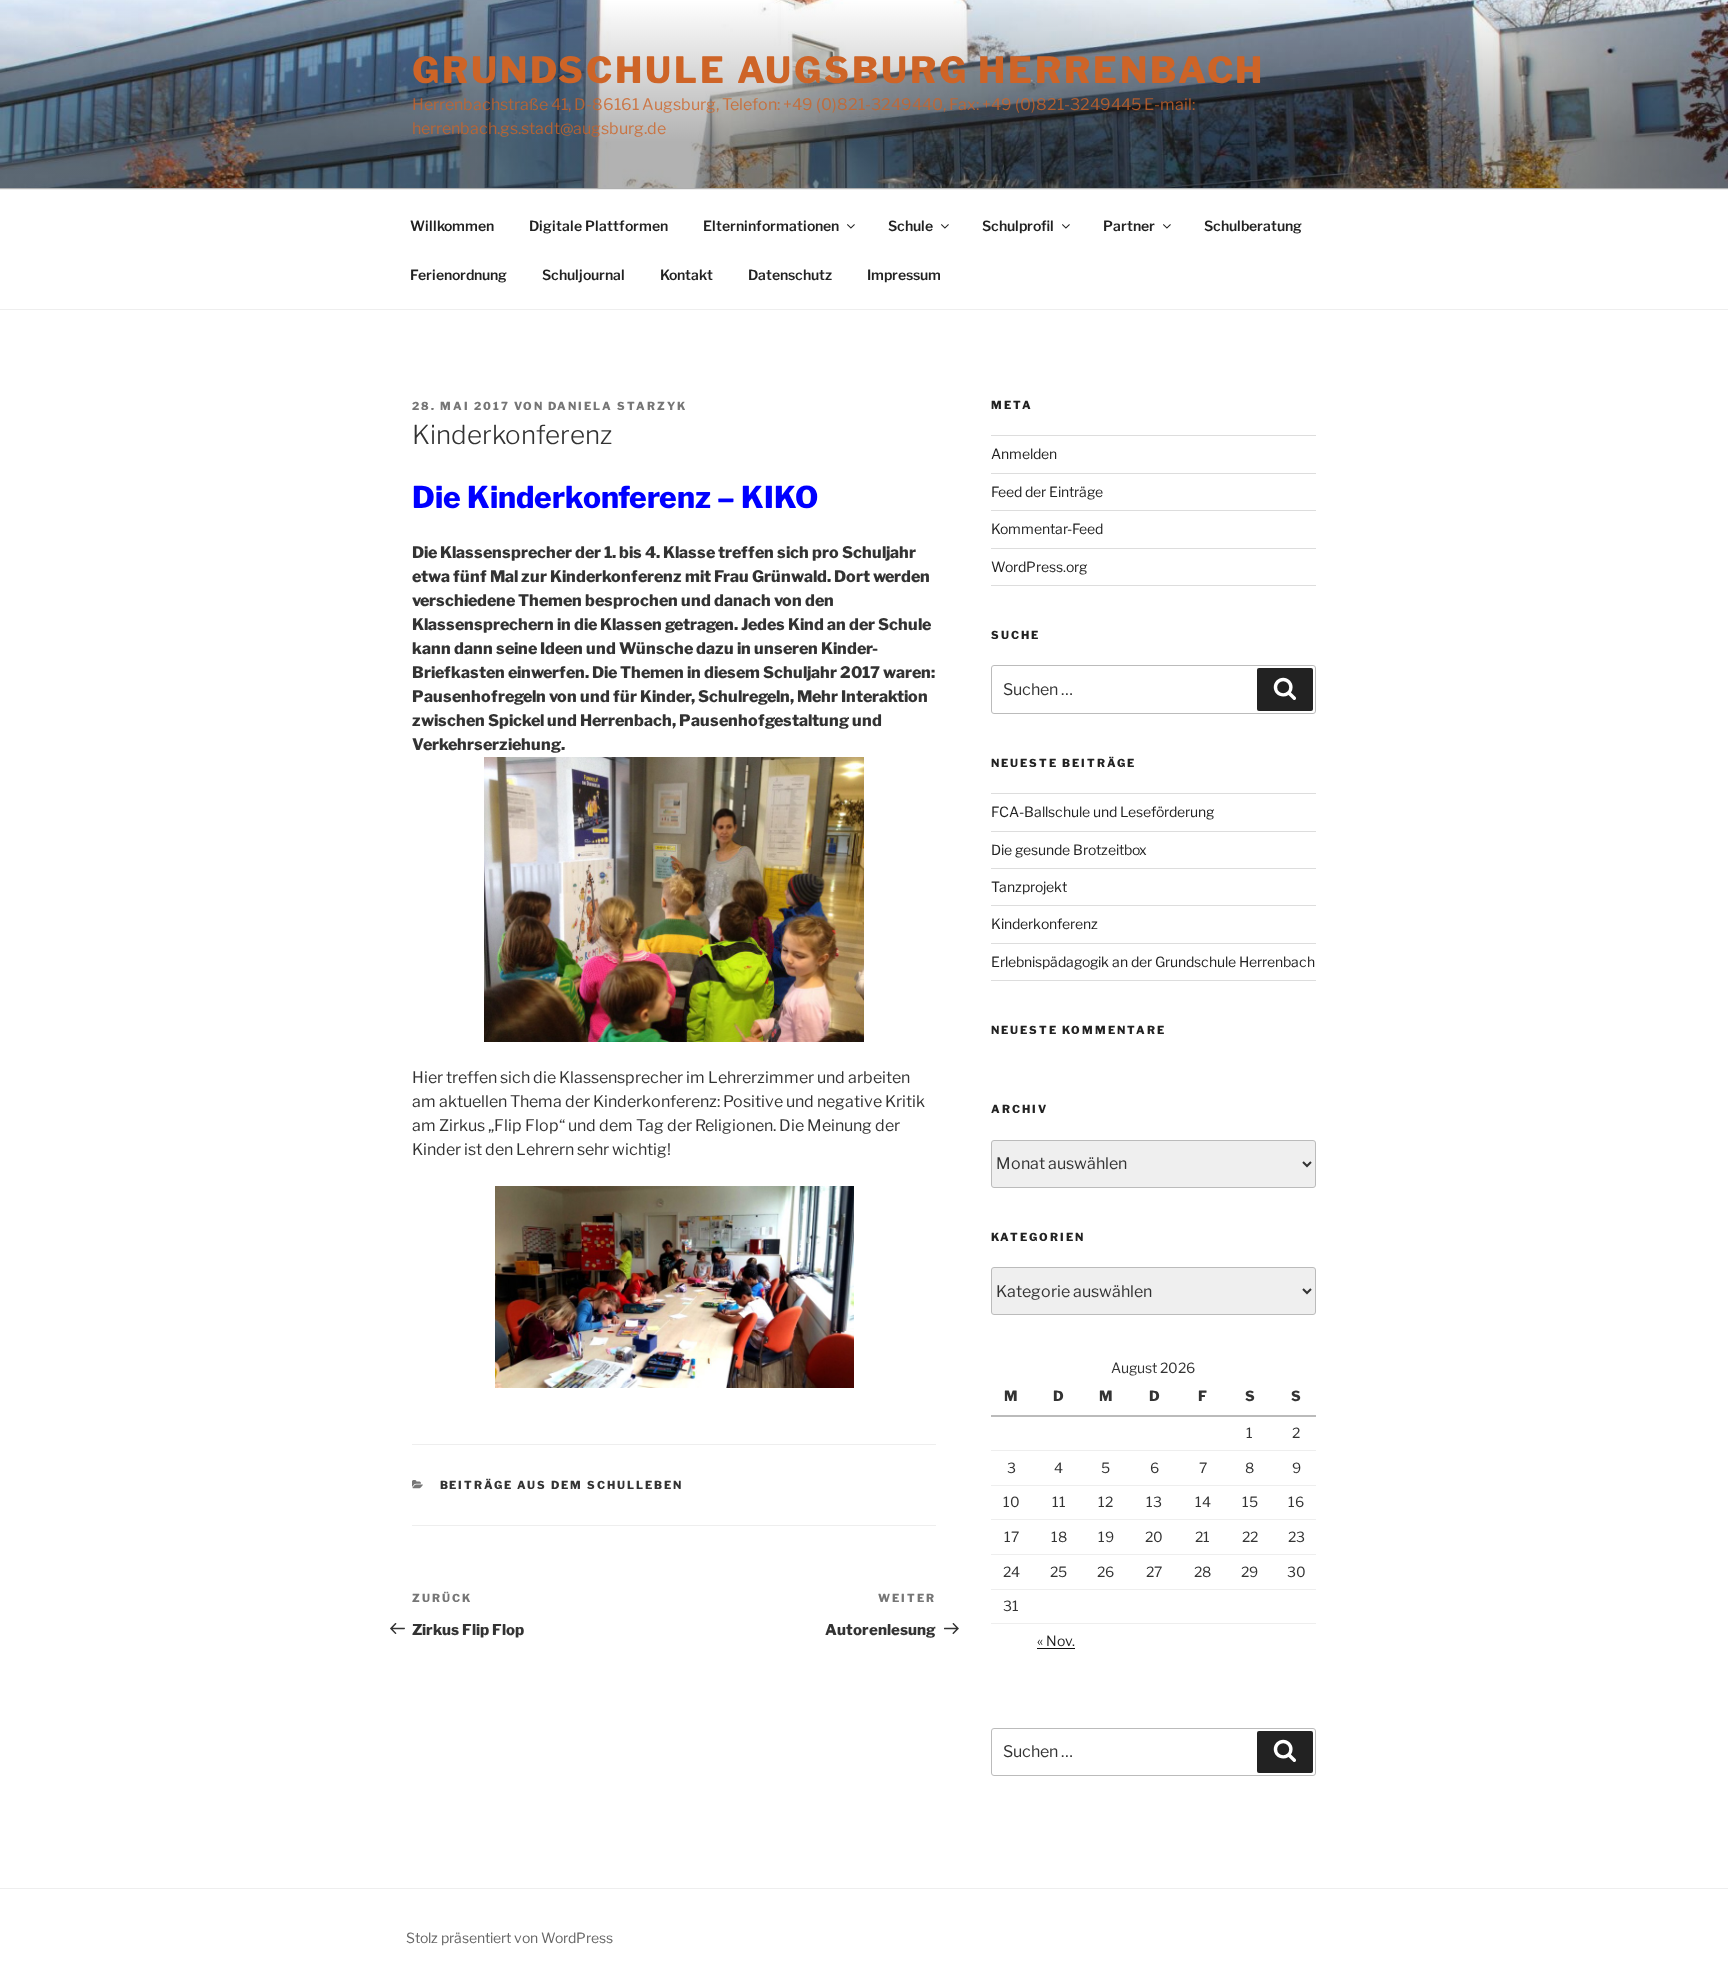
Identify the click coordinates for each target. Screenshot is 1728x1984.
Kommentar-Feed (1047, 528)
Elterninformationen (771, 225)
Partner (1129, 225)
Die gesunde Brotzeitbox (1069, 849)
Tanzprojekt (1029, 886)
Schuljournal (583, 274)
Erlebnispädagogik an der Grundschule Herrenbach (1153, 961)
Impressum (904, 274)
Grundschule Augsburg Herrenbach (838, 70)
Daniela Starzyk (617, 406)
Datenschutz (790, 274)
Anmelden (1024, 453)
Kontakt (686, 274)
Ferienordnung (458, 274)
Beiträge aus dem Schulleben (562, 1485)
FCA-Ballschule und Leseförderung (1102, 811)
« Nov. (1056, 1640)
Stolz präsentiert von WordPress (509, 1937)
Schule (910, 225)
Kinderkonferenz (1044, 923)
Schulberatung (1253, 225)
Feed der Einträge (1047, 491)
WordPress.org (1039, 566)
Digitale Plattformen (598, 225)
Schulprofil (1018, 225)
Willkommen (452, 225)
